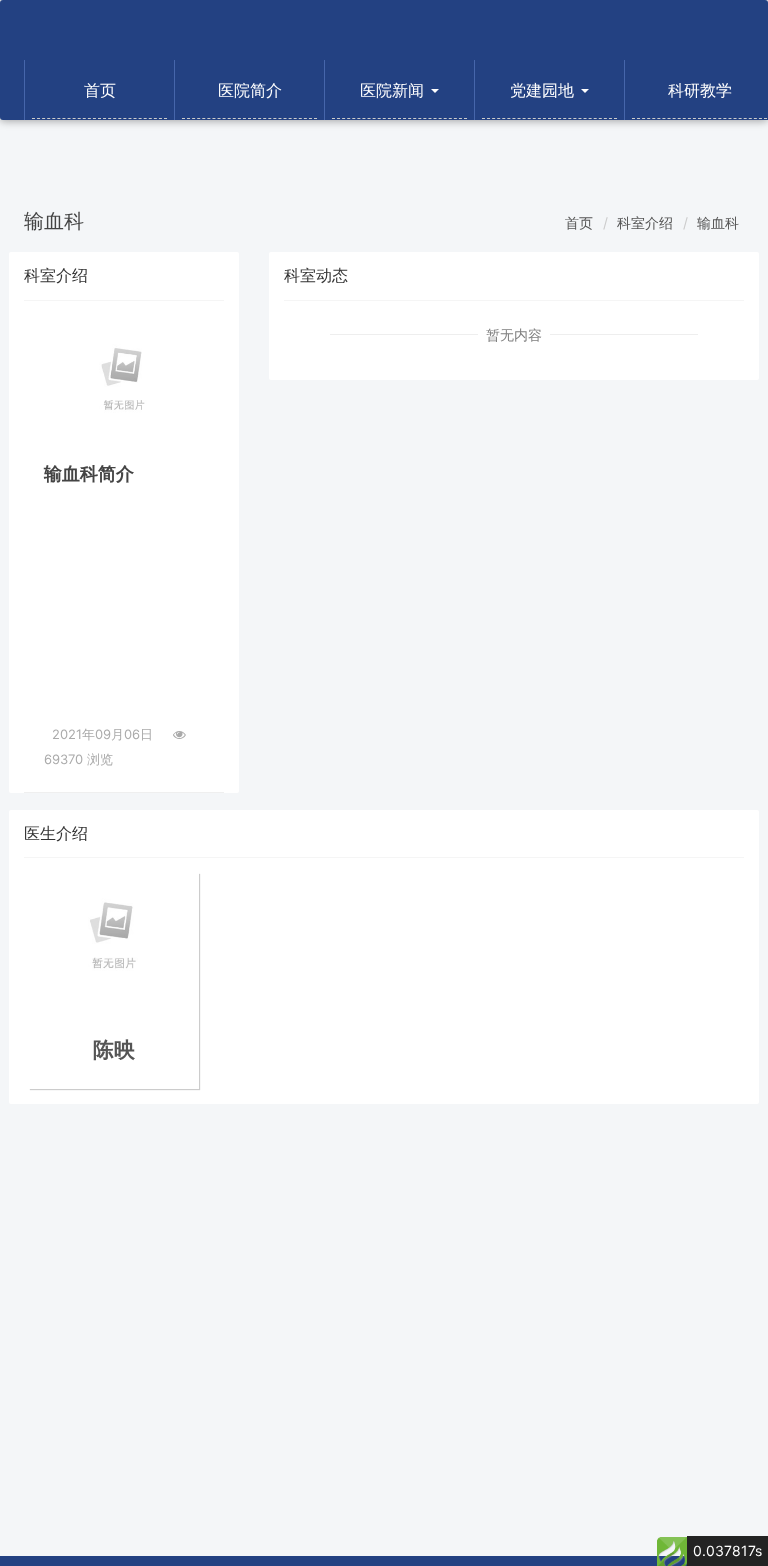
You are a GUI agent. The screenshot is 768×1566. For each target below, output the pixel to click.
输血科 (718, 222)
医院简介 (250, 90)
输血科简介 (89, 473)
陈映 (114, 1049)
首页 (100, 90)
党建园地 (544, 90)
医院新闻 (394, 90)
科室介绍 (645, 222)
